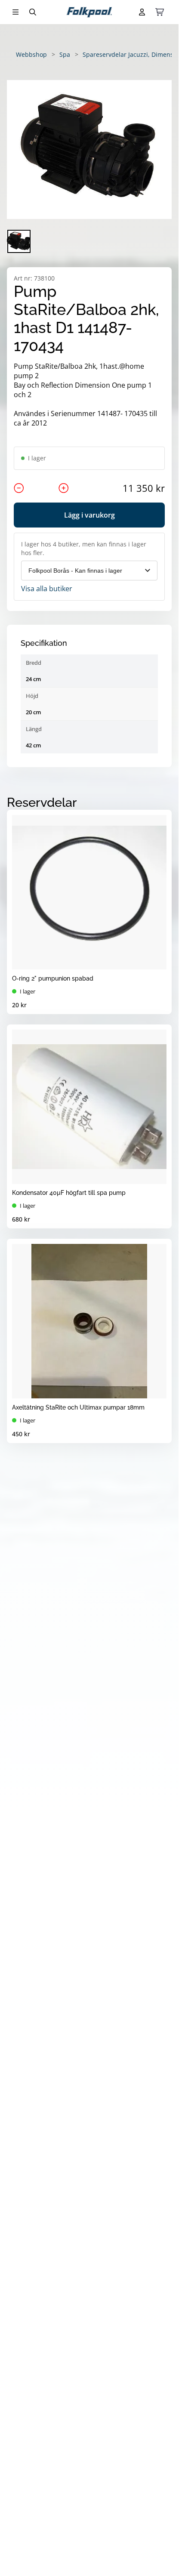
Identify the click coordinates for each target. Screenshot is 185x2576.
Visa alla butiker (47, 589)
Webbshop (31, 54)
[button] (89, 150)
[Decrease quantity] (19, 488)
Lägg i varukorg (89, 515)
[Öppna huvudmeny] (15, 12)
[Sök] (33, 12)
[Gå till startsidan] (89, 12)
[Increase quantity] (64, 488)
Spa (65, 54)
